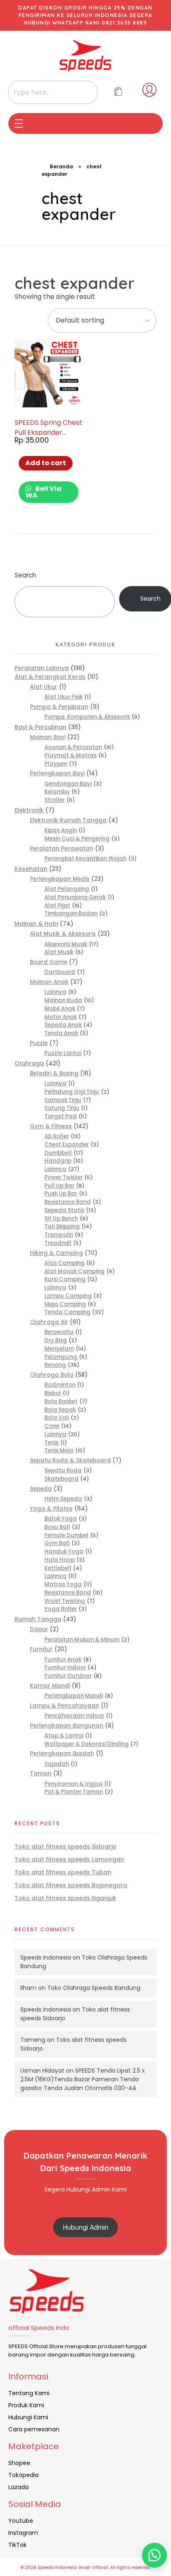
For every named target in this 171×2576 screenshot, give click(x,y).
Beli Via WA (43, 492)
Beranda (61, 166)
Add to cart (46, 463)
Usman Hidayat (42, 2071)
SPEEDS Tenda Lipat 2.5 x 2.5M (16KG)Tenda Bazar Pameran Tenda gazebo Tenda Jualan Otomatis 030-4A (83, 2079)
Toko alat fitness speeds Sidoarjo (66, 1846)
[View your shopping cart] (118, 92)
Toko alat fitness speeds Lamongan (69, 1859)
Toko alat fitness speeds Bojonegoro (71, 1885)
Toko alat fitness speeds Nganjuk (65, 1898)
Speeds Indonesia (46, 1957)
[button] (154, 2555)
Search (25, 575)
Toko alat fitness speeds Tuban (63, 1872)
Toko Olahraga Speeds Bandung (94, 1988)
